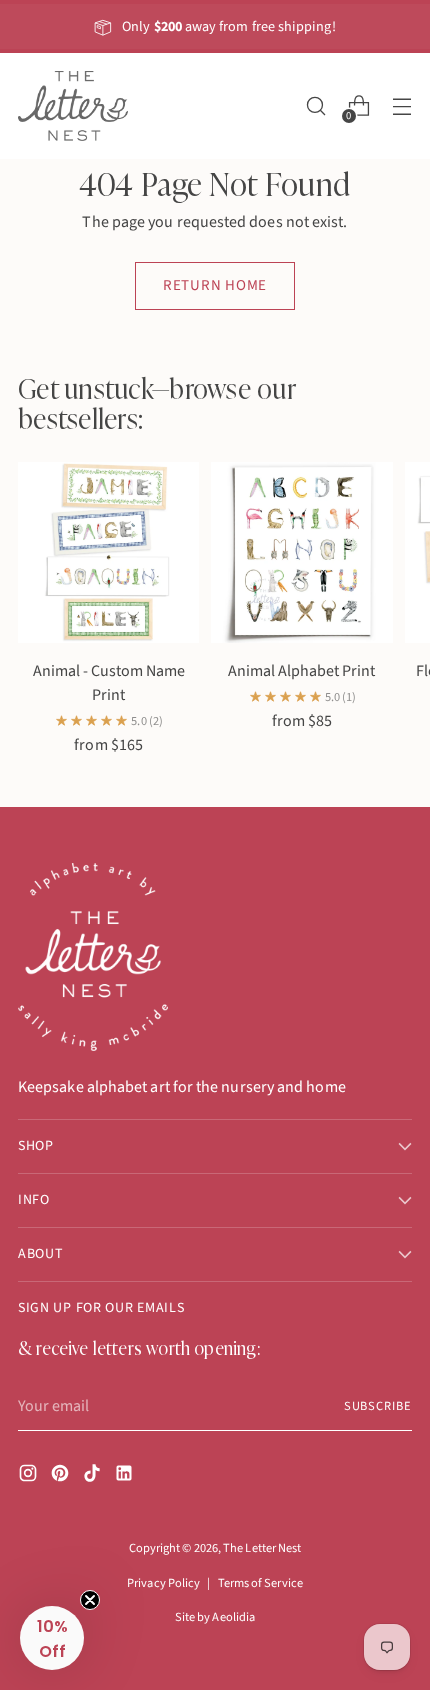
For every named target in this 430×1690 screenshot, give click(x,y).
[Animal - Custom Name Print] (108, 552)
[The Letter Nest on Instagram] (30, 1476)
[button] (52, 1638)
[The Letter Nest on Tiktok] (94, 1476)
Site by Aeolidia (215, 1617)
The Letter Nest (262, 1548)
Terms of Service (260, 1583)
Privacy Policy (163, 1583)
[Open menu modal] (401, 106)
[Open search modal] (315, 106)
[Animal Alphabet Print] (301, 552)
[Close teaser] (90, 1600)
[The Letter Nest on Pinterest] (62, 1476)
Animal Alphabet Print (301, 671)
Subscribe (378, 1406)
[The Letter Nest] (73, 106)
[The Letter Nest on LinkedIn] (126, 1476)
